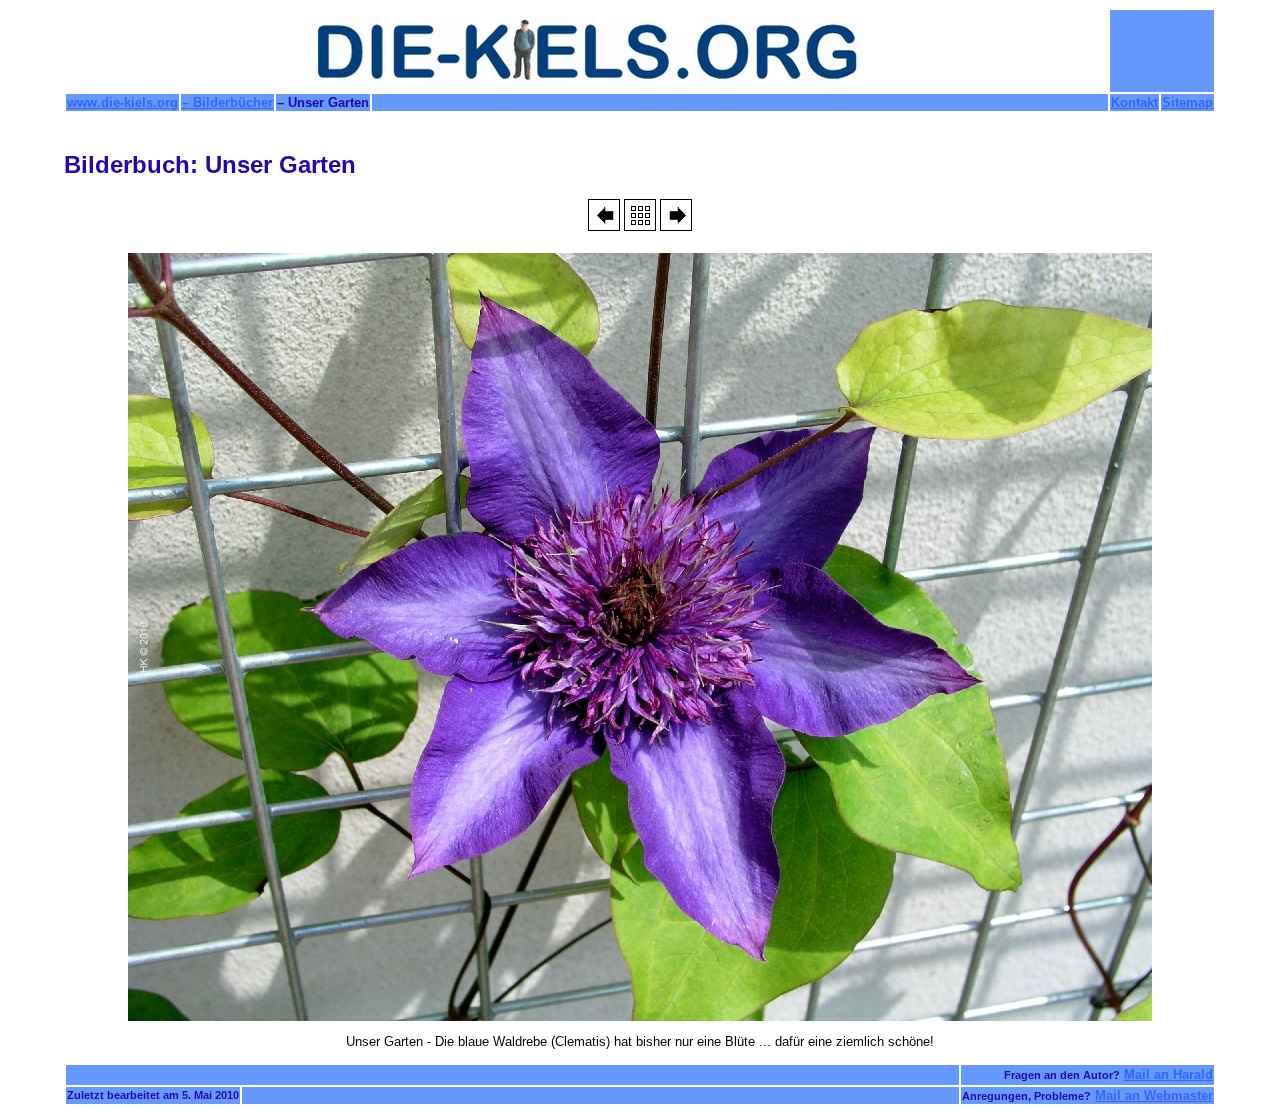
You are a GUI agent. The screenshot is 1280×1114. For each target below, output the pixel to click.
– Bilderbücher (227, 102)
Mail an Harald (1168, 1074)
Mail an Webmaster (1154, 1095)
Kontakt (1134, 102)
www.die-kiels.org (122, 102)
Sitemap (1187, 102)
